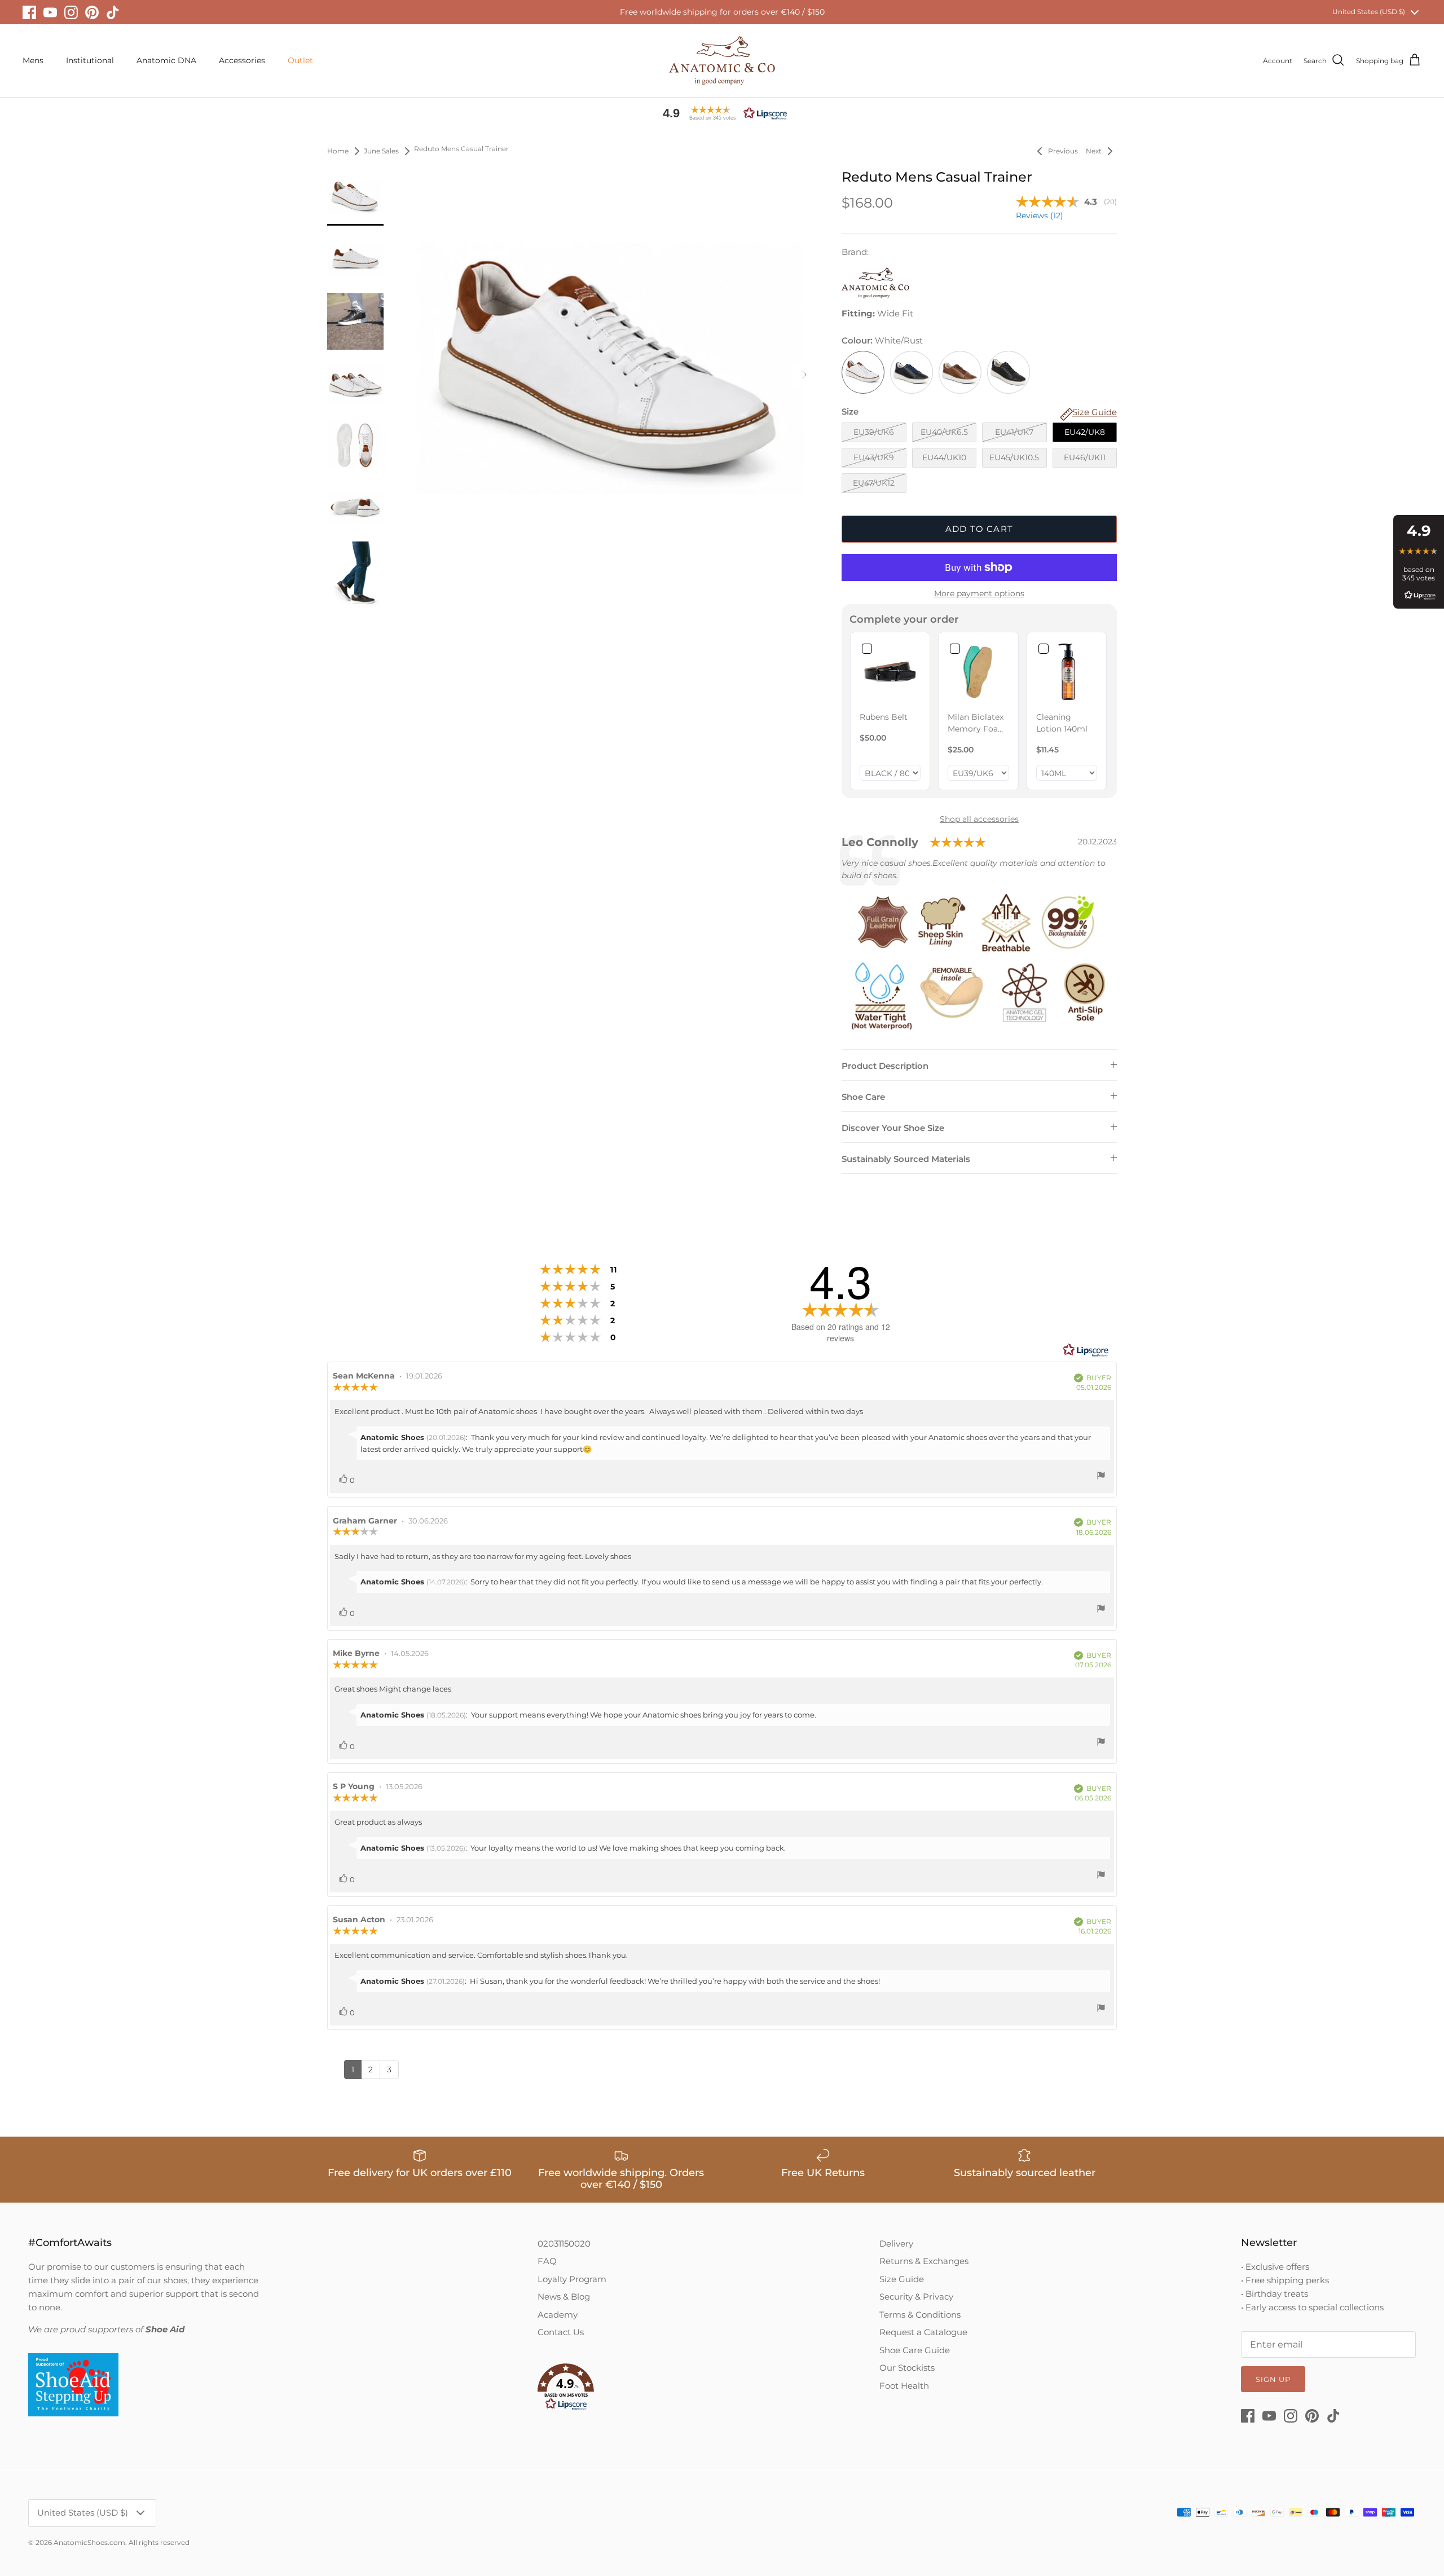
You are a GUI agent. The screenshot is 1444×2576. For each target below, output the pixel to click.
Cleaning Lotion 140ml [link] (1062, 723)
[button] (722, 113)
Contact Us (561, 2332)
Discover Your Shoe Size (893, 1128)
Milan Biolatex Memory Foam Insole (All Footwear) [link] (977, 723)
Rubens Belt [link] (884, 717)
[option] (611, 375)
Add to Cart (979, 529)
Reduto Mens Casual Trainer (461, 149)
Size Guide (902, 2279)
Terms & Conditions (920, 2315)
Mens (33, 60)
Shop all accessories (979, 819)
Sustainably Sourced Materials (906, 1159)
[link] (890, 672)
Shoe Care (863, 1097)
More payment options (979, 594)
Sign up (1273, 2379)
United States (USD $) (1369, 12)
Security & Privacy (916, 2297)
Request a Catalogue (923, 2332)
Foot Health (904, 2386)
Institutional (90, 60)
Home (338, 151)
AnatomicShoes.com (89, 2542)
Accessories (242, 60)
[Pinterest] (92, 12)
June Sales (381, 151)
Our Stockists (907, 2368)
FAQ (547, 2261)
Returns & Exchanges (924, 2261)
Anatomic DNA (166, 60)
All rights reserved (159, 2542)
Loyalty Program (572, 2279)
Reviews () (1040, 215)
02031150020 (564, 2243)
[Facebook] (29, 12)
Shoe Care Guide (915, 2350)
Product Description (885, 1066)
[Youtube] (50, 12)
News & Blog (564, 2297)
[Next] (804, 375)
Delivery (896, 2243)
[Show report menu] (1101, 1477)
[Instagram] (71, 12)
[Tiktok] (113, 12)
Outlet (300, 60)
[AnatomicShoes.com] (722, 61)
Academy (558, 2315)
